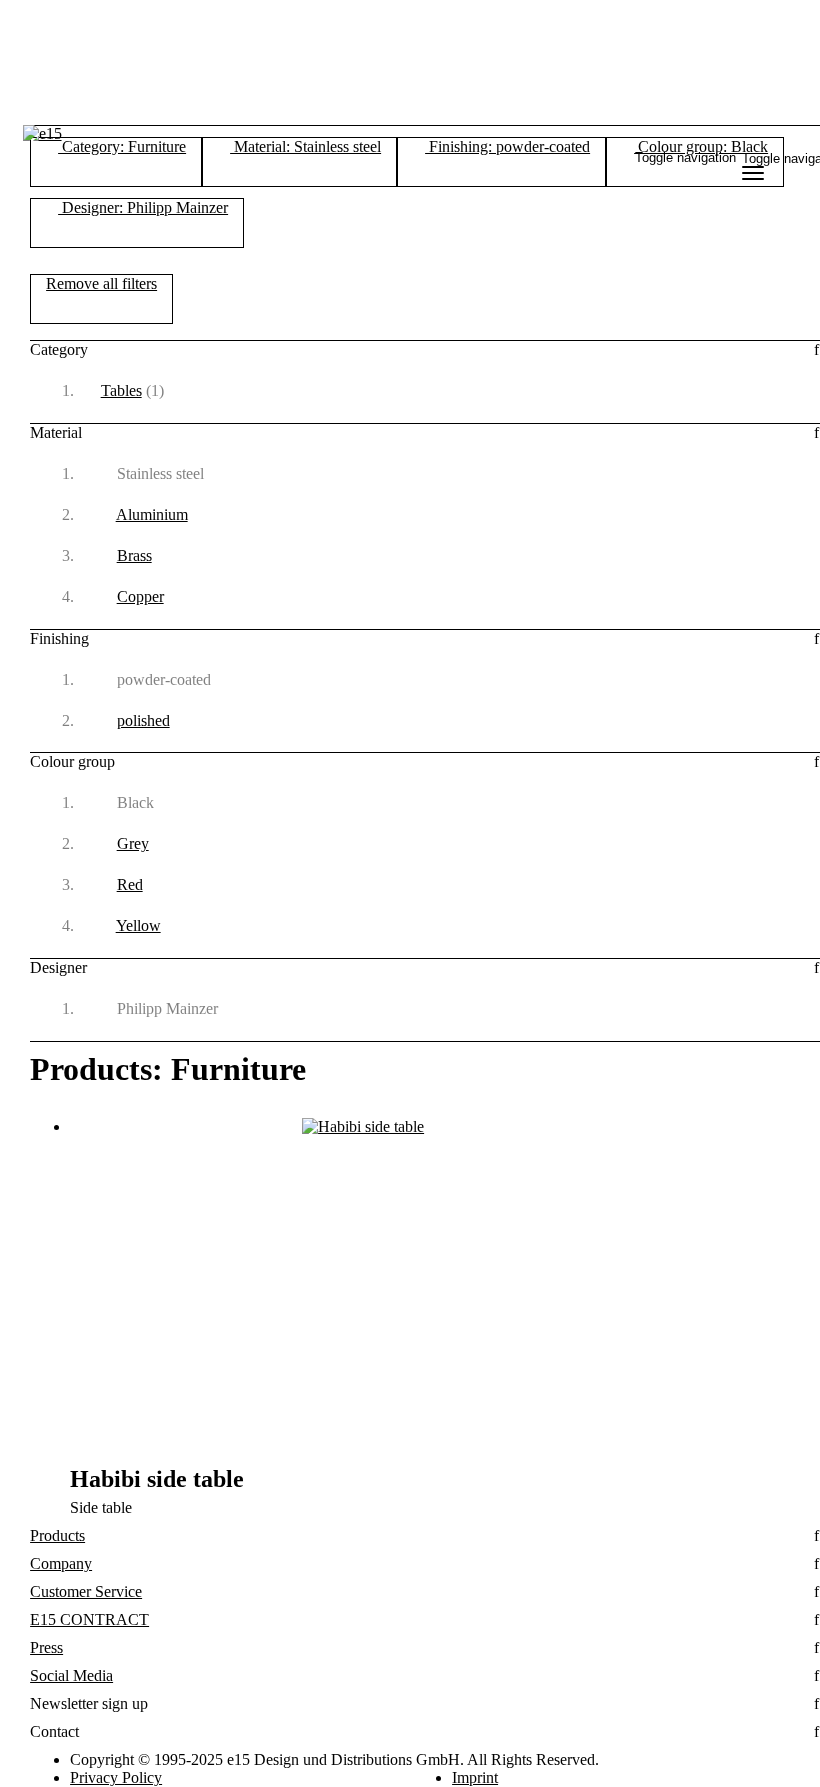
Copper (140, 596)
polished (143, 720)
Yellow (138, 925)
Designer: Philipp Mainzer (143, 207)
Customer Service (86, 1591)
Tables (121, 390)
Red (130, 884)
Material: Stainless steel (305, 146)
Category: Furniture (122, 146)
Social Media (71, 1675)
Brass (134, 555)
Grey (133, 843)
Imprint (475, 1777)
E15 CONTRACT (89, 1619)
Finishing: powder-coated (507, 146)
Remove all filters (101, 283)
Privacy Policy (116, 1777)
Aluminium (152, 514)
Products (57, 1535)
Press (46, 1647)
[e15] (42, 134)
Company (61, 1563)
